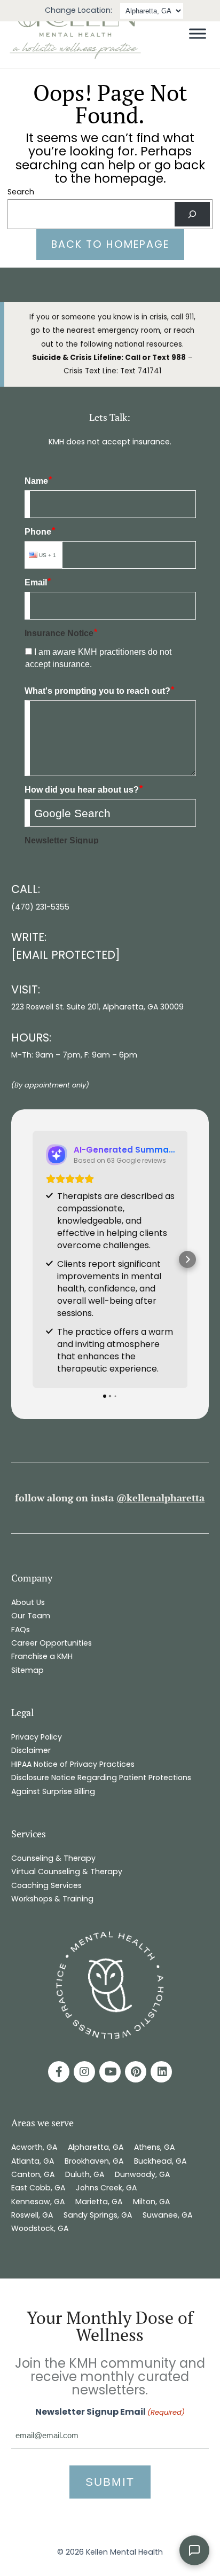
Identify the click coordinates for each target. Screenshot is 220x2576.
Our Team (31, 1616)
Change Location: (78, 10)
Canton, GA (33, 2174)
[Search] (192, 214)
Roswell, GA (32, 2215)
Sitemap (27, 1670)
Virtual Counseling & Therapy (67, 1872)
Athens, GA (154, 2147)
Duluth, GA (85, 2174)
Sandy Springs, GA (98, 2215)
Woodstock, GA (41, 2228)
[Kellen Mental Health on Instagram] (84, 2072)
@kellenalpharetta (160, 1498)
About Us (28, 1602)
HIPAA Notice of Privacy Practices (73, 1764)
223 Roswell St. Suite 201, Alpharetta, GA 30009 (97, 1007)
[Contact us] (194, 2550)
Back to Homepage (110, 244)
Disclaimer (31, 1750)
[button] (33, 1259)
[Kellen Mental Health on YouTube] (110, 2072)
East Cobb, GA (38, 2188)
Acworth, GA (34, 2147)
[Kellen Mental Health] (75, 57)
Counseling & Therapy (53, 1858)
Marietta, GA (99, 2202)
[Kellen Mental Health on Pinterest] (136, 2072)
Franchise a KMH (42, 1656)
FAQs (21, 1630)
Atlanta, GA (33, 2161)
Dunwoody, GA (142, 2174)
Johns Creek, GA (106, 2188)
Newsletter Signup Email (110, 2412)
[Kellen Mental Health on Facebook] (59, 2072)
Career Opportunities (52, 1643)
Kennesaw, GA (38, 2202)
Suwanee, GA (167, 2215)
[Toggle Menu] (198, 34)
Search (21, 192)
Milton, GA (151, 2202)
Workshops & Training (52, 1899)
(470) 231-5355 (40, 907)
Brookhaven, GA (94, 2161)
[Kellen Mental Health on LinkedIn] (161, 2072)
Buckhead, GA (160, 2161)
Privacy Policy (37, 1737)
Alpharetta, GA (96, 2147)
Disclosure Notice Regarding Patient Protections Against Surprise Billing (101, 1784)
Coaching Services (46, 1885)
